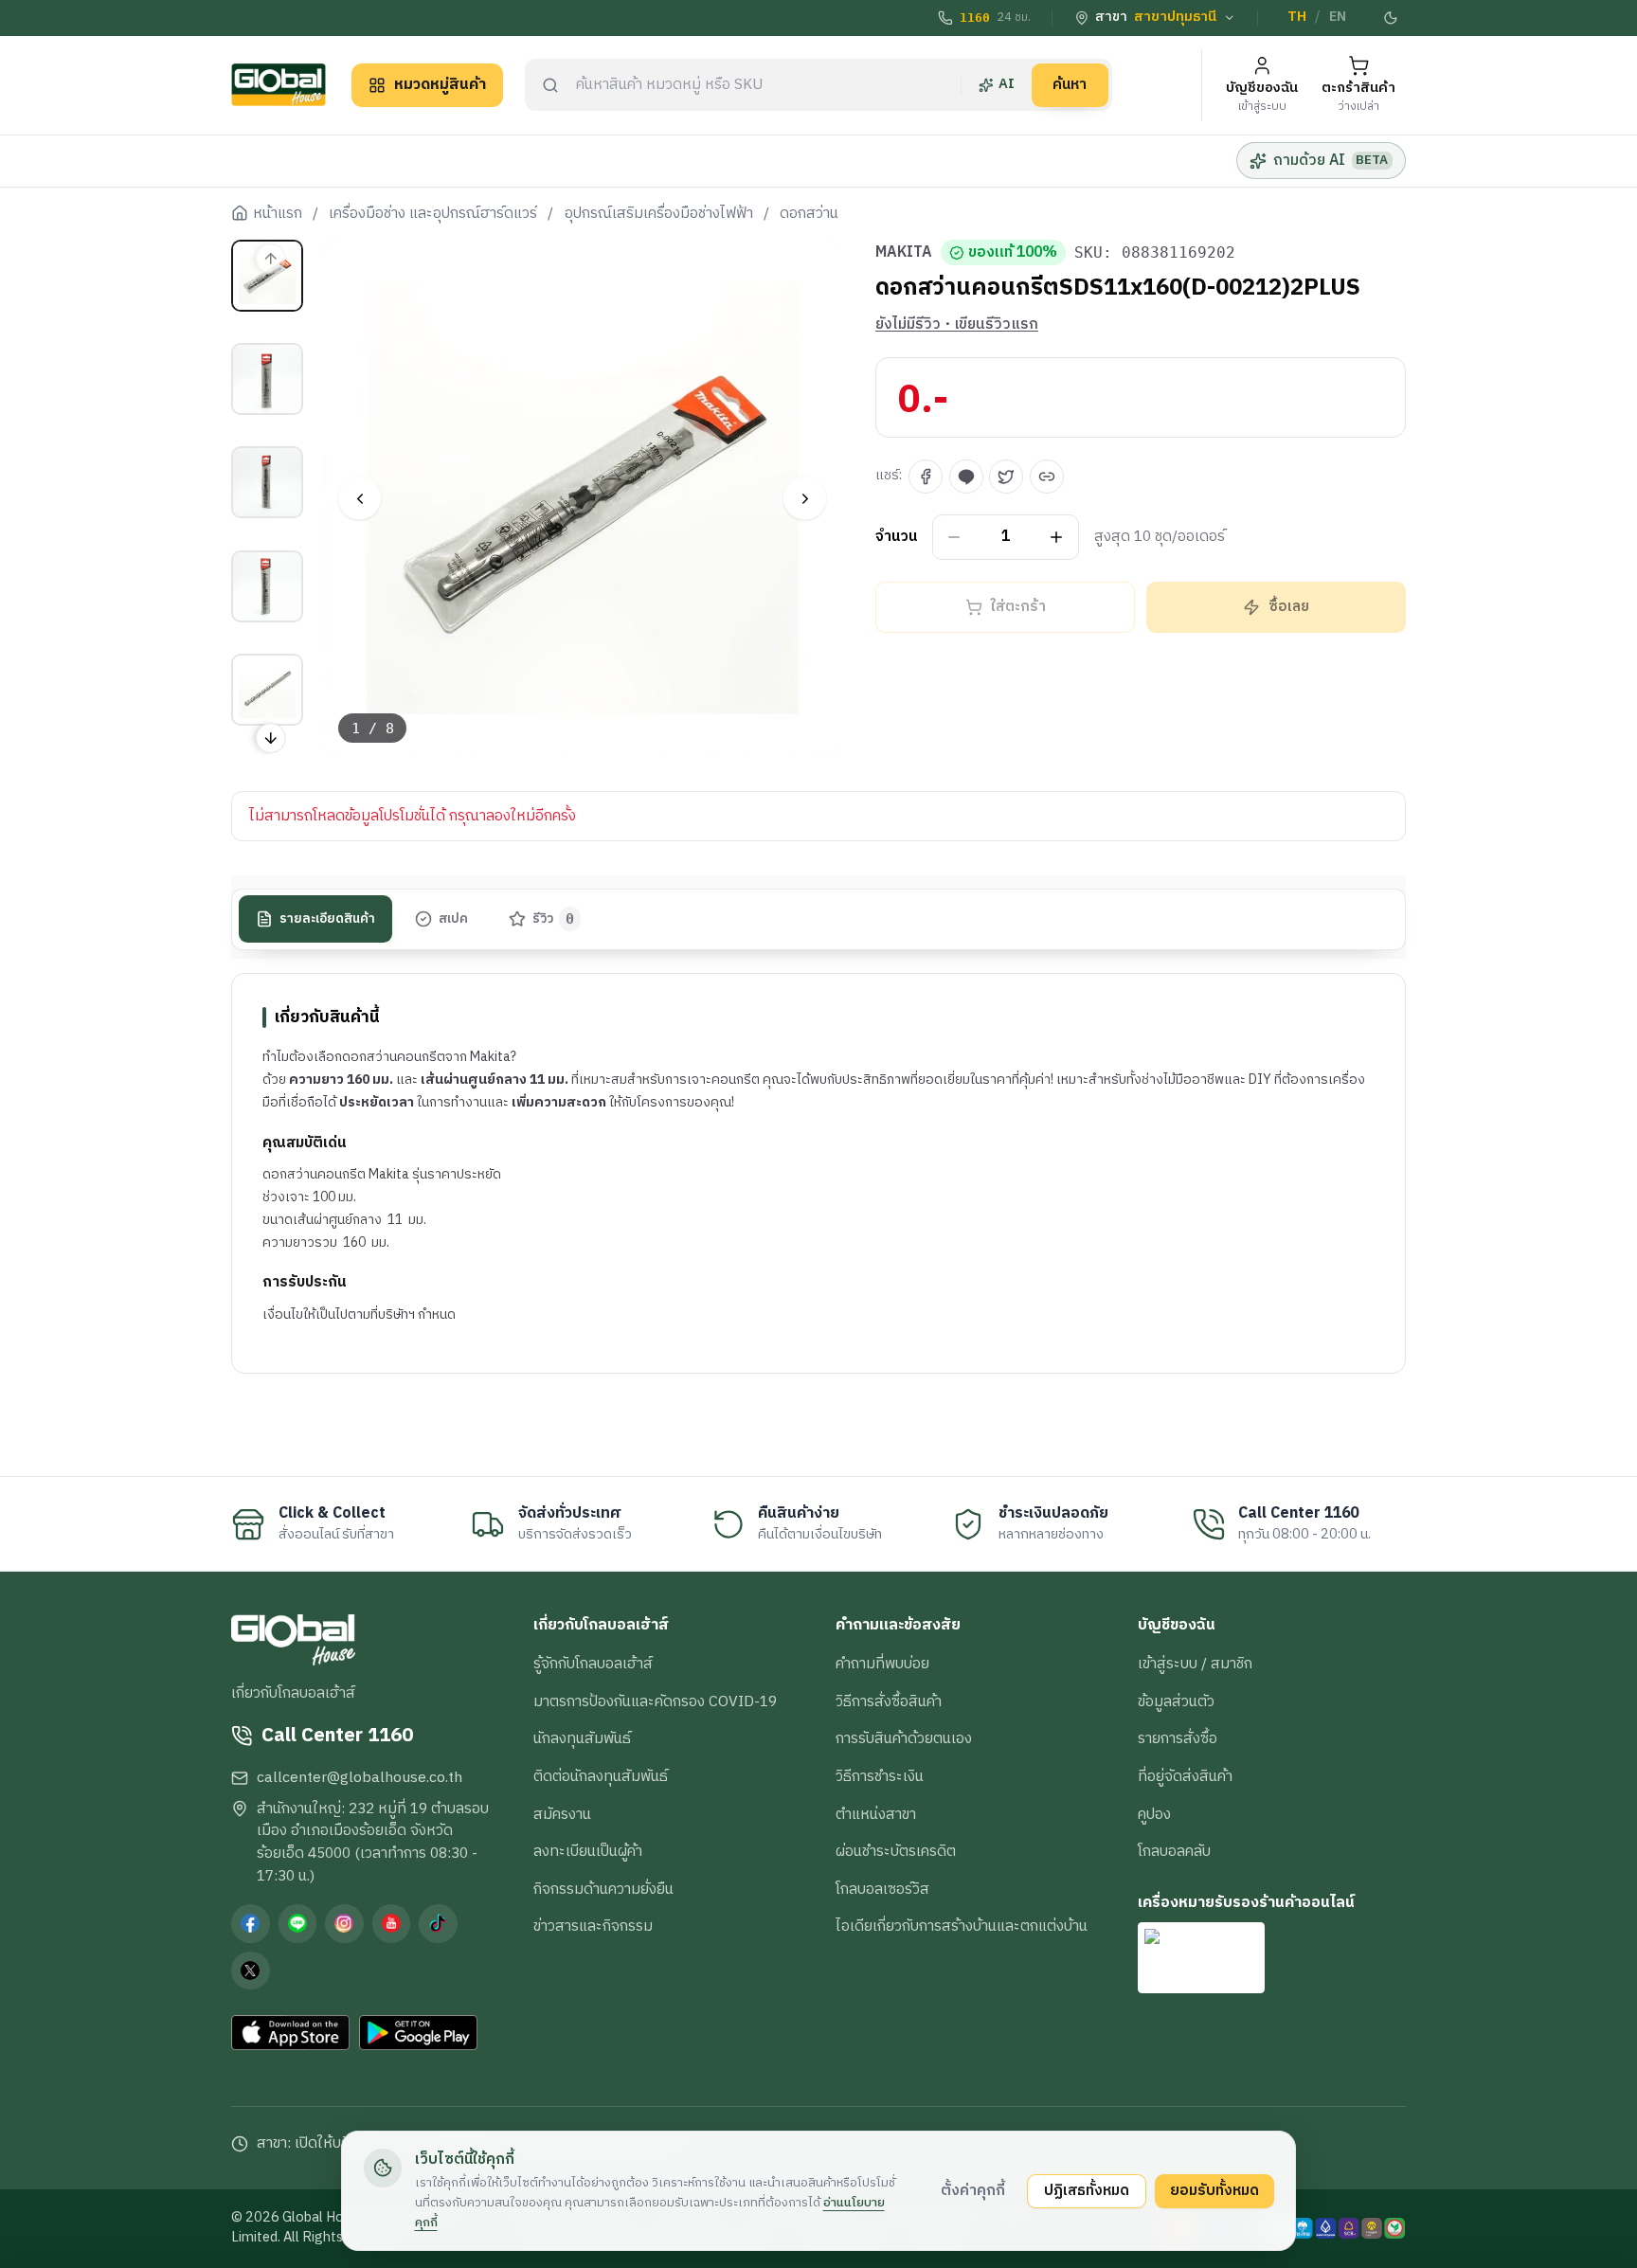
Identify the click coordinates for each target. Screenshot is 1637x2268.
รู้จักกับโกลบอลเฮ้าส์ (593, 1664)
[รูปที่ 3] (267, 482)
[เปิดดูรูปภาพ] (583, 499)
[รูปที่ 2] (267, 379)
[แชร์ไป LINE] (966, 477)
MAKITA (904, 253)
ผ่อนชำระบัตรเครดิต (896, 1851)
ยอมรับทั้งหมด (1214, 2190)
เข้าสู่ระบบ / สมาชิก (1195, 1664)
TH (1297, 17)
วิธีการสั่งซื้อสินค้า (889, 1701)
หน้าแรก (278, 214)
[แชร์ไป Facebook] (926, 477)
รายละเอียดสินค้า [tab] (327, 919)
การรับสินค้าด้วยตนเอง (904, 1738)
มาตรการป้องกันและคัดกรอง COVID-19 (655, 1701)
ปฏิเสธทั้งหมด (1087, 2190)
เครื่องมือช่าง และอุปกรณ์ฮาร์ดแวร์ (433, 214)
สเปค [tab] (453, 919)
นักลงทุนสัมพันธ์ (582, 1738)
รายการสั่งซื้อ (1178, 1738)
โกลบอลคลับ (1174, 1851)
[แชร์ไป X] (1006, 477)
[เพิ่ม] (1057, 538)
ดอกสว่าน (809, 214)
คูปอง (1154, 1814)
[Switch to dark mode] (1392, 18)
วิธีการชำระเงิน (880, 1776)
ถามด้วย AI (1331, 160)
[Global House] (279, 85)
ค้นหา (1070, 84)
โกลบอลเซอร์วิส (882, 1889)
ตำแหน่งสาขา (876, 1814)
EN (1338, 17)
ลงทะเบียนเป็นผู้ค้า (588, 1851)
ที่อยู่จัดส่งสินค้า (1185, 1776)
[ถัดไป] (805, 499)
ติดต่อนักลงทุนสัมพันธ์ (601, 1776)
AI (1007, 84)
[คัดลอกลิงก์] (1047, 477)
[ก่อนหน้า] (360, 499)
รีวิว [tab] (554, 919)
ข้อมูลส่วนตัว (1176, 1701)
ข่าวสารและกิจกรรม (593, 1926)
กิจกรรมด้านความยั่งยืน (603, 1889)
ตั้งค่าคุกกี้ (973, 2190)
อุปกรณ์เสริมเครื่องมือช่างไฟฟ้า (659, 214)
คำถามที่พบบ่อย (882, 1664)
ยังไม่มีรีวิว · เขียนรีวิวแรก (957, 325)
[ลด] (954, 538)
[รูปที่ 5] (267, 690)
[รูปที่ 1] (267, 276)
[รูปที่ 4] (267, 586)
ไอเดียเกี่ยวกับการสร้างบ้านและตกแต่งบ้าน (962, 1926)
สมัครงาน (562, 1814)
